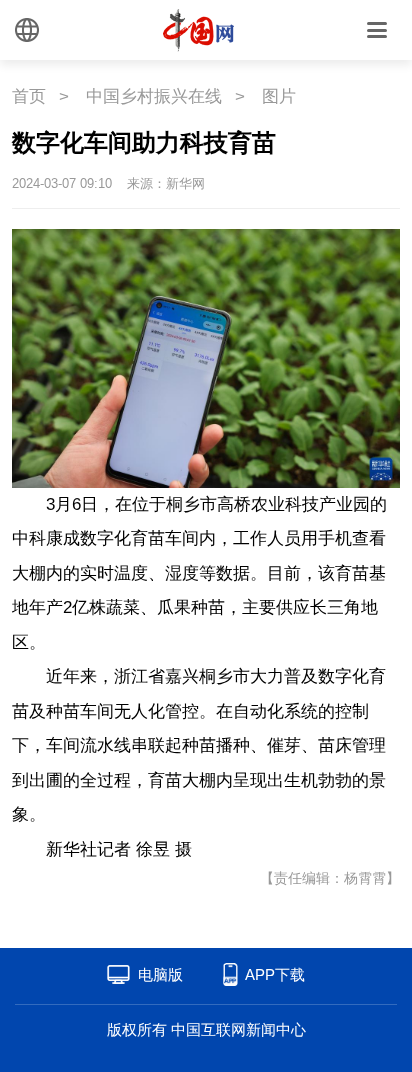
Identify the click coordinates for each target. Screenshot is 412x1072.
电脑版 (160, 974)
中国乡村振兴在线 (154, 96)
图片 (279, 96)
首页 (29, 96)
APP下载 (275, 974)
